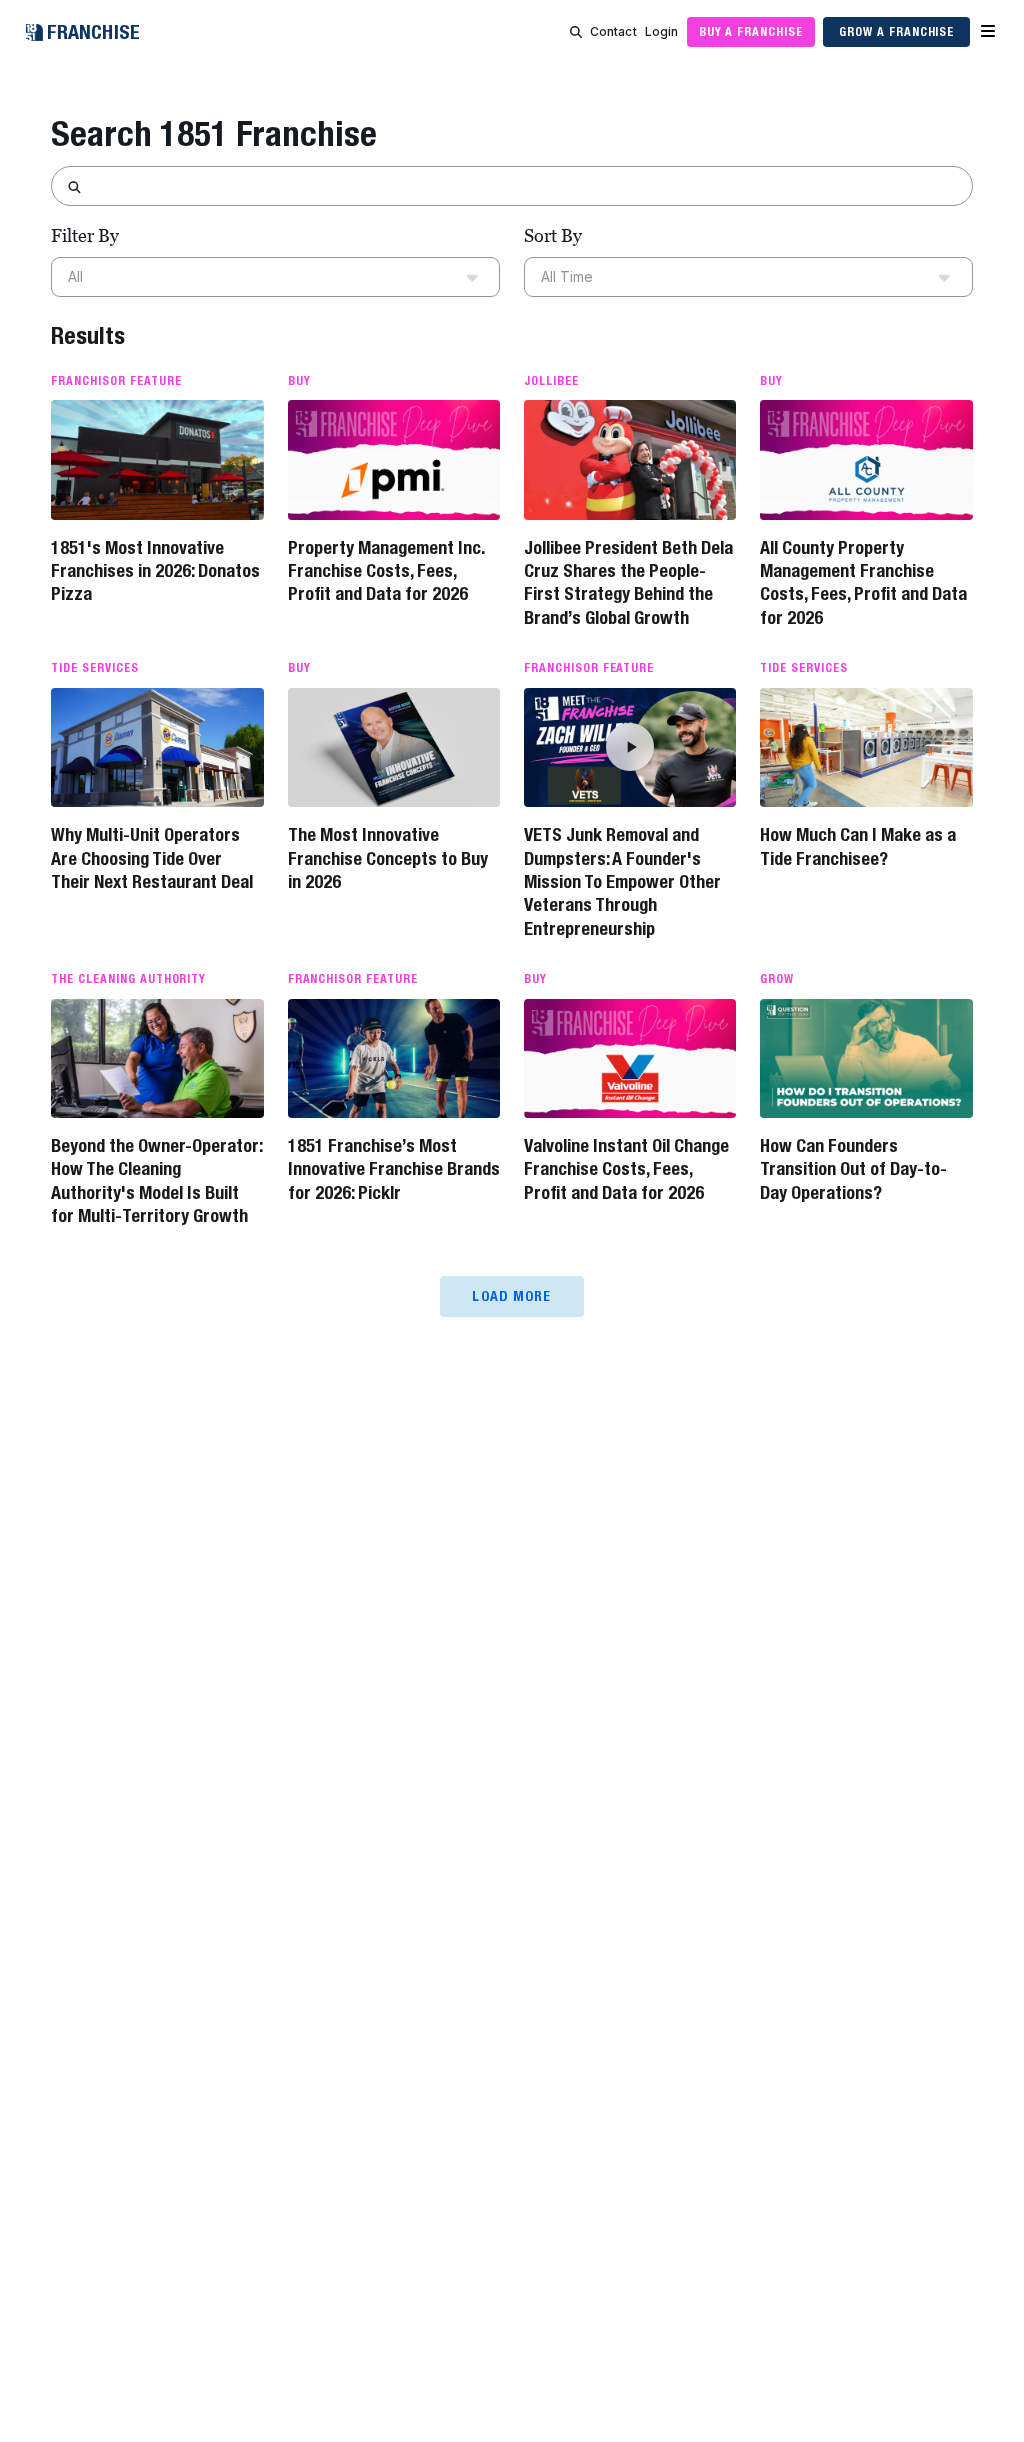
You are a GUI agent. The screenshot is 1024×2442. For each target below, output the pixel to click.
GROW (777, 979)
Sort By (553, 235)
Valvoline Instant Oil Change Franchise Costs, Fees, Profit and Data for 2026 (626, 1169)
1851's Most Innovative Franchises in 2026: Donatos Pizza (155, 571)
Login (662, 31)
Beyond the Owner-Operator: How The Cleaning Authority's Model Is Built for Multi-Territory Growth (156, 1180)
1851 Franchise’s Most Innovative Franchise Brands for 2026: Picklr (394, 1169)
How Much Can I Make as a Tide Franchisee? (858, 846)
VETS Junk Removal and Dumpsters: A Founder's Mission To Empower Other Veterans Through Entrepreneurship (622, 881)
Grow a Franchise (896, 31)
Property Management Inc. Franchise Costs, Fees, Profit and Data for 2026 (386, 571)
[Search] (576, 32)
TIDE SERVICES (94, 668)
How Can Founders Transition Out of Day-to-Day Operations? (853, 1169)
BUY (299, 381)
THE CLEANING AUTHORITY (128, 979)
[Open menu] (988, 32)
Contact (613, 31)
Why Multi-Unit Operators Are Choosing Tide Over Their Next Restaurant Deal (152, 858)
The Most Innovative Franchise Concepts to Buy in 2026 (388, 858)
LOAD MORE (511, 1296)
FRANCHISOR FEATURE (116, 381)
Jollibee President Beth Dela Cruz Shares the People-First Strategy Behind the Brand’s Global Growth (628, 582)
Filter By (85, 235)
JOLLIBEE (551, 381)
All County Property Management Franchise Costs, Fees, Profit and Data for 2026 (863, 582)
